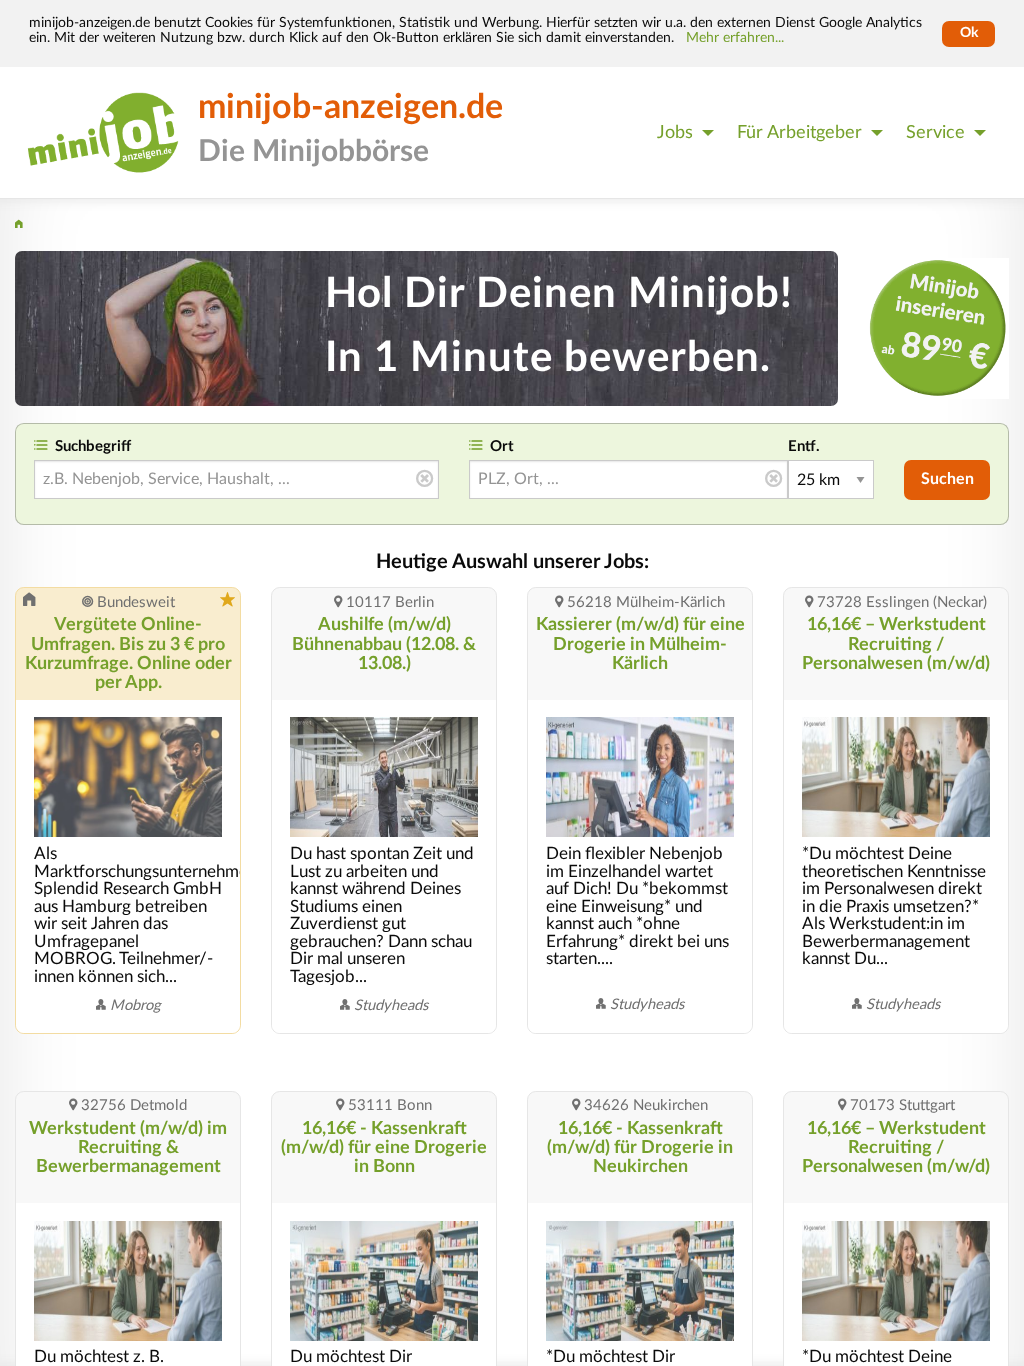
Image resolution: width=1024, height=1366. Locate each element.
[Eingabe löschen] (424, 479)
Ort (502, 446)
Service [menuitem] (935, 132)
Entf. (804, 446)
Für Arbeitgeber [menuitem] (799, 132)
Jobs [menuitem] (675, 132)
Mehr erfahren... (735, 38)
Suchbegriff (93, 446)
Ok (969, 33)
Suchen (947, 479)
